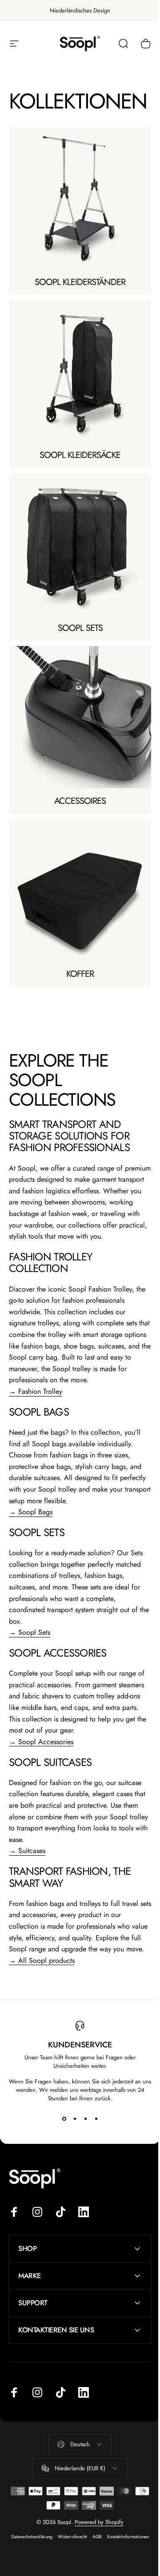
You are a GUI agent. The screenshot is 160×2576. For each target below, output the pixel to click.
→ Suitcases (27, 1851)
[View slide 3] (85, 2119)
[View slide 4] (96, 2119)
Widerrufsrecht (93, 2547)
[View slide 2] (75, 2119)
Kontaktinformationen (77, 2559)
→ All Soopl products (42, 1960)
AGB (118, 2547)
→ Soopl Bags (31, 1512)
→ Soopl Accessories (41, 1742)
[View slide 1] (64, 2119)
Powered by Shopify (96, 2533)
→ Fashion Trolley (36, 1391)
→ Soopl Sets (30, 1632)
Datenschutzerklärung (52, 2547)
